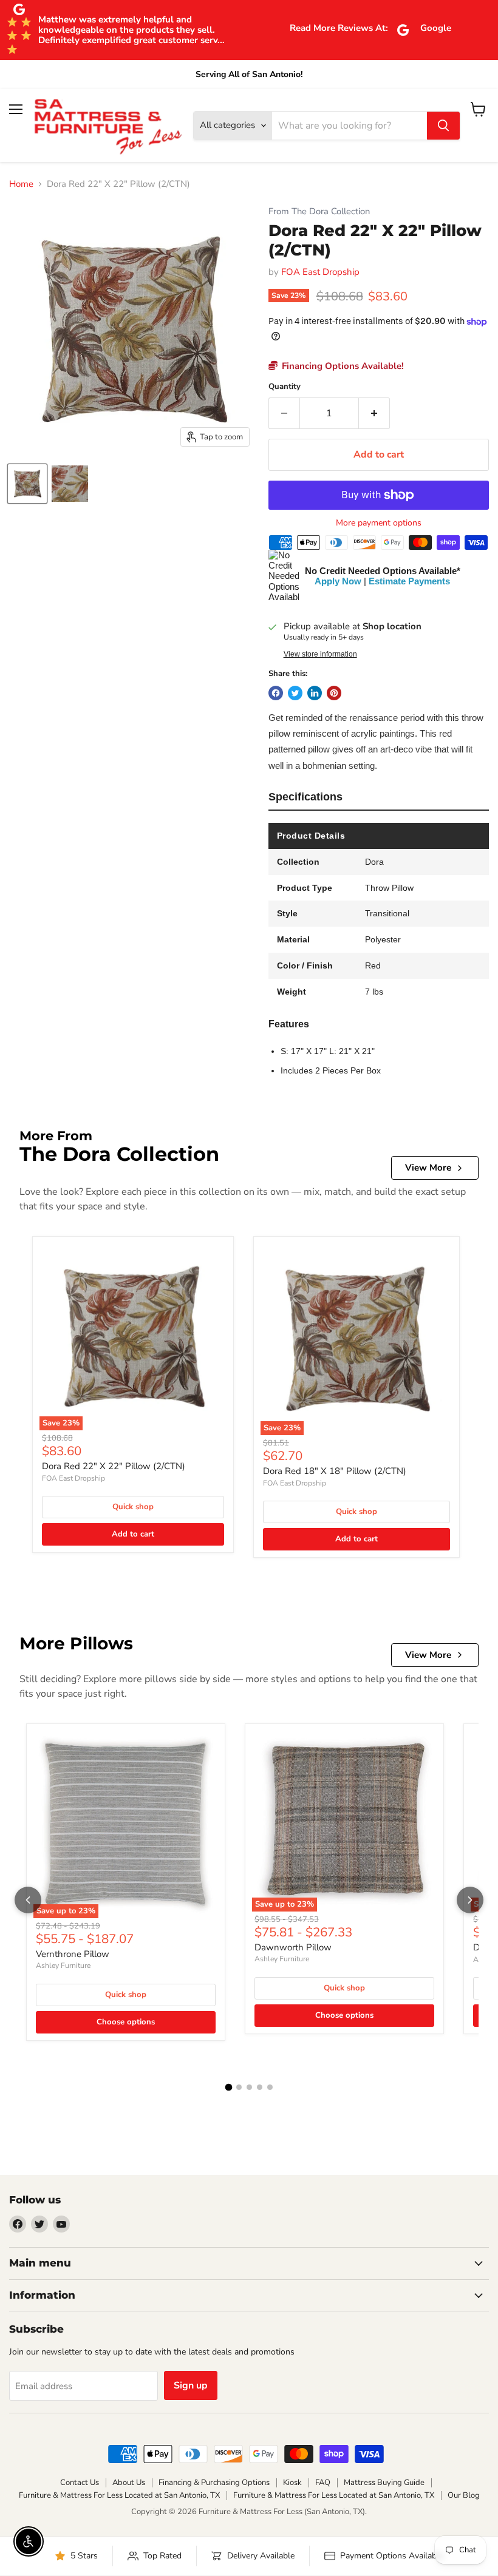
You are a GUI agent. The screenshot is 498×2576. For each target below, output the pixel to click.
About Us (129, 2483)
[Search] (443, 126)
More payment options (379, 523)
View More (428, 1168)
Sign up (191, 2385)
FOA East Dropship (320, 272)
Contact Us (80, 2483)
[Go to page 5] (270, 2087)
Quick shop (133, 1507)
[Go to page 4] (260, 2087)
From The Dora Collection (319, 211)
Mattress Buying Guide (384, 2483)
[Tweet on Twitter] (295, 693)
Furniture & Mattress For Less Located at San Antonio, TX (119, 2495)
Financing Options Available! (342, 366)
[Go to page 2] (239, 2087)
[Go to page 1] (228, 2088)
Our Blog (464, 2495)
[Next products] (470, 1900)
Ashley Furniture (63, 1966)
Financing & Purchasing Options (214, 2483)
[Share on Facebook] (276, 693)
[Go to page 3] (249, 2087)
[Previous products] (28, 1900)
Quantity (285, 387)
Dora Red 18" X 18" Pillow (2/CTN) (335, 1471)
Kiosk (292, 2483)
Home (21, 184)
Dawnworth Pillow (293, 1947)
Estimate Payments (409, 581)
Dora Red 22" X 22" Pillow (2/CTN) (114, 1466)
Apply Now (338, 581)
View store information (320, 654)
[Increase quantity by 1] (374, 413)
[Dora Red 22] (27, 484)
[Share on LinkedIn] (315, 693)
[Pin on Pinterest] (334, 693)
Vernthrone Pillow (73, 1954)
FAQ (323, 2483)
